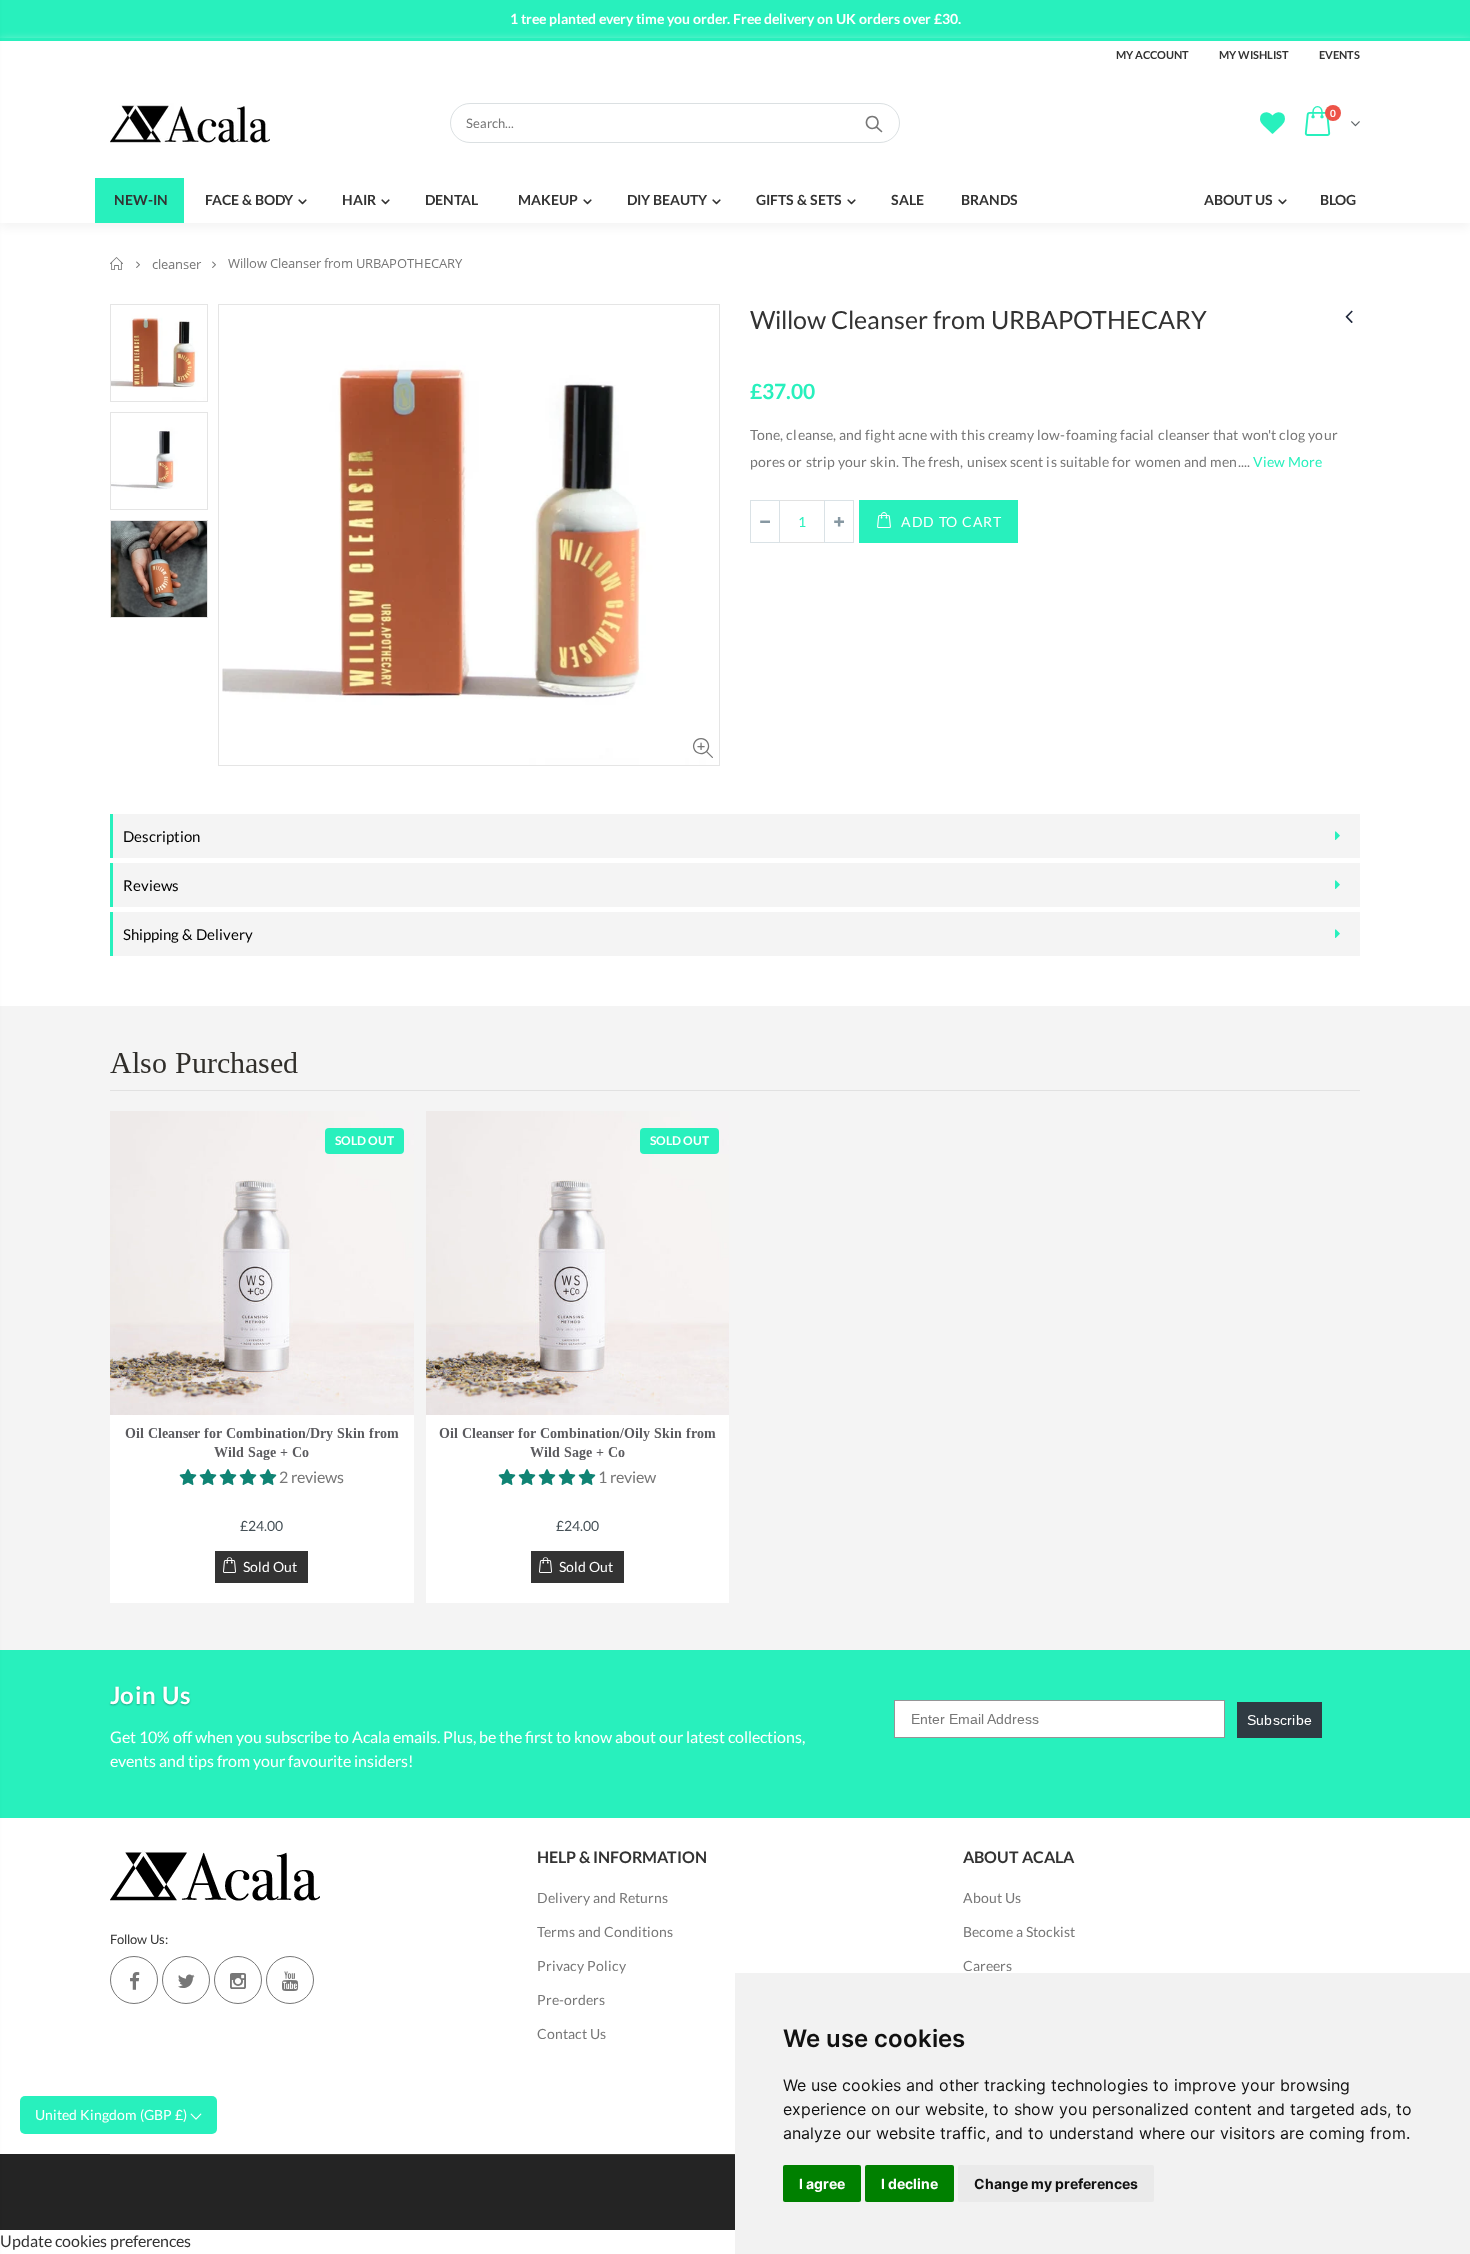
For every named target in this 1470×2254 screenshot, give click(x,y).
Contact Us (571, 2033)
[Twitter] (186, 1980)
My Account (1152, 54)
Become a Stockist (1019, 1931)
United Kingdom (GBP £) (112, 2114)
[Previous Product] (1349, 315)
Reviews (151, 885)
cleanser (176, 264)
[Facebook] (134, 1980)
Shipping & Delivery (188, 934)
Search (874, 123)
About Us (992, 1897)
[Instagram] (238, 1980)
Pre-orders (571, 1999)
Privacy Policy (581, 1965)
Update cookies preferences (95, 2240)
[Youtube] (290, 1980)
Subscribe (1280, 1720)
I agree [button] (822, 2183)
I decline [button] (909, 2183)
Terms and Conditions (605, 1931)
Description (161, 836)
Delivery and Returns (602, 1897)
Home (117, 263)
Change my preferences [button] (1056, 2183)
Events (1339, 54)
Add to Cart (951, 521)
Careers (987, 1965)
